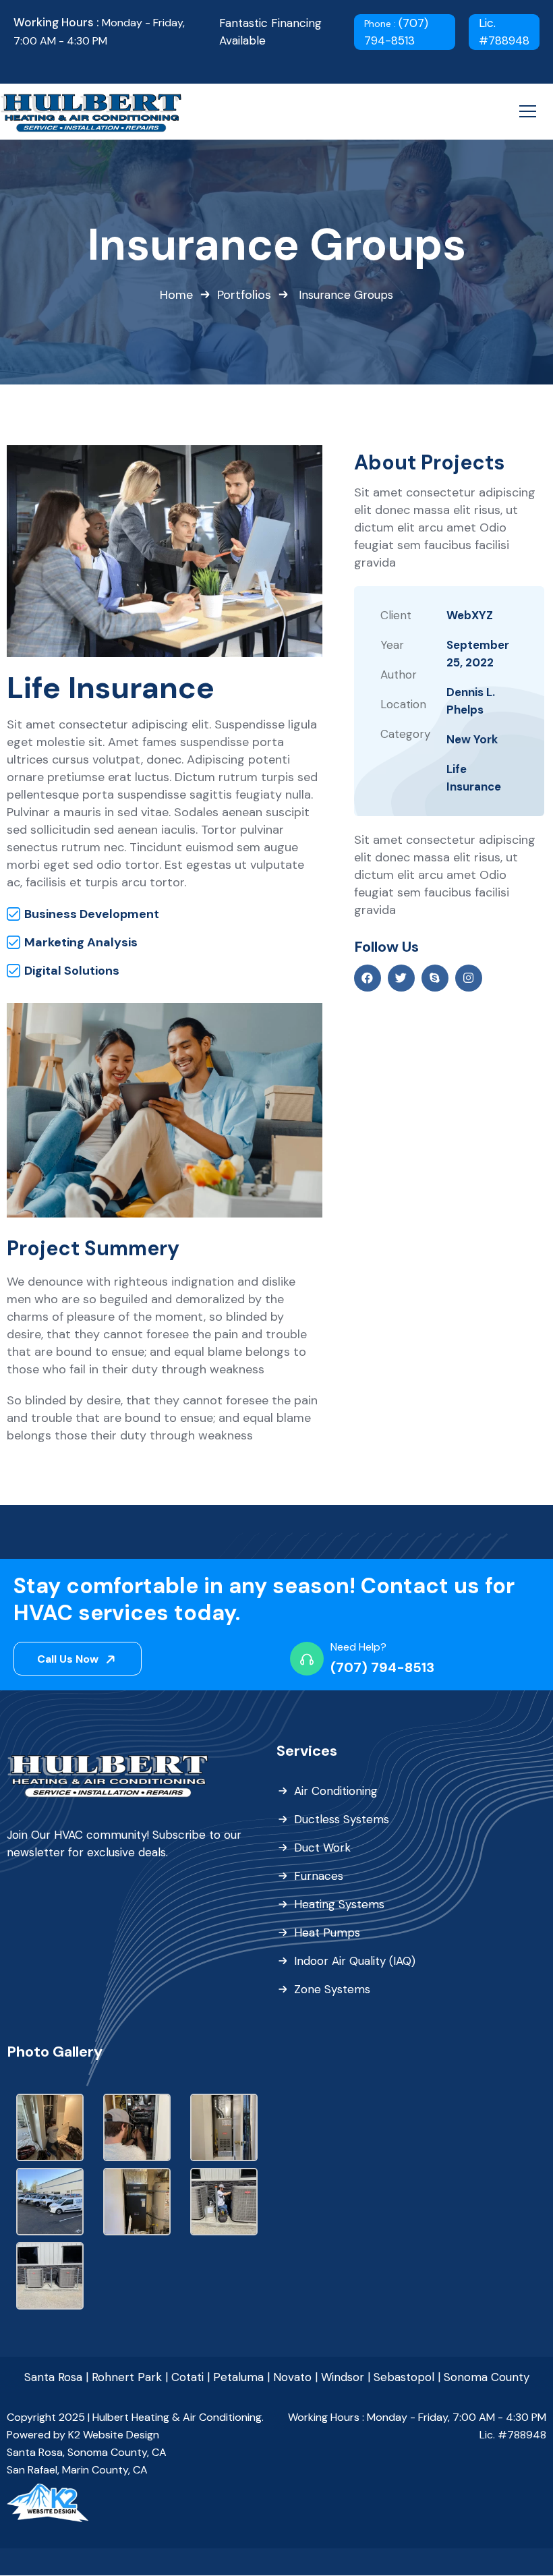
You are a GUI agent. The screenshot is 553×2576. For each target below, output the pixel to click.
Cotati (187, 2377)
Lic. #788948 (504, 32)
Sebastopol (404, 2377)
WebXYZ (470, 615)
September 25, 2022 (478, 654)
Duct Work (322, 1848)
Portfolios (244, 295)
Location (403, 704)
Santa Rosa (53, 2377)
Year (392, 645)
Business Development (92, 914)
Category (405, 734)
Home (176, 295)
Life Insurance (474, 778)
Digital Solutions (72, 971)
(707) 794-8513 (396, 32)
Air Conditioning (336, 1791)
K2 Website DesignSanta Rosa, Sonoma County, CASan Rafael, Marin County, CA (87, 2452)
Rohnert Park (127, 2377)
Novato (292, 2377)
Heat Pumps (327, 1933)
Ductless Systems (342, 1819)
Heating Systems (339, 1904)
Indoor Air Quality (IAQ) (355, 1961)
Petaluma (238, 2377)
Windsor (343, 2377)
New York (472, 739)
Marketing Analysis (81, 942)
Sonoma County (487, 2377)
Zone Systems (332, 1989)
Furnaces (319, 1876)
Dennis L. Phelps (471, 701)
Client (396, 615)
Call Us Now (69, 1659)
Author (399, 675)
